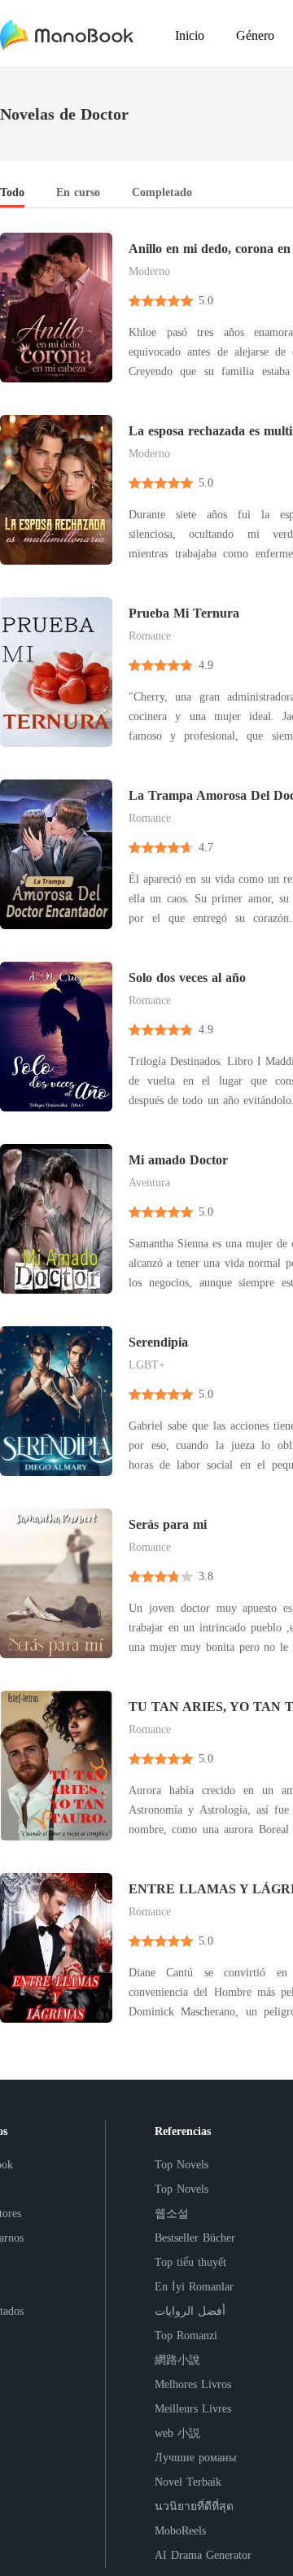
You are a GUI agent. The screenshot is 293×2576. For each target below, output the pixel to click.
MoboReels (180, 2531)
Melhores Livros (193, 2384)
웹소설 (172, 2214)
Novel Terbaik (188, 2482)
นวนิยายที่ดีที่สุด (194, 2506)
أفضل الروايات (190, 2311)
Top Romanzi (186, 2336)
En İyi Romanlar (194, 2287)
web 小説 (177, 2433)
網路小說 (177, 2360)
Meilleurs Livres (193, 2409)
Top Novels (181, 2165)
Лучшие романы (195, 2458)
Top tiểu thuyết (190, 2262)
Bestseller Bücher (195, 2238)
